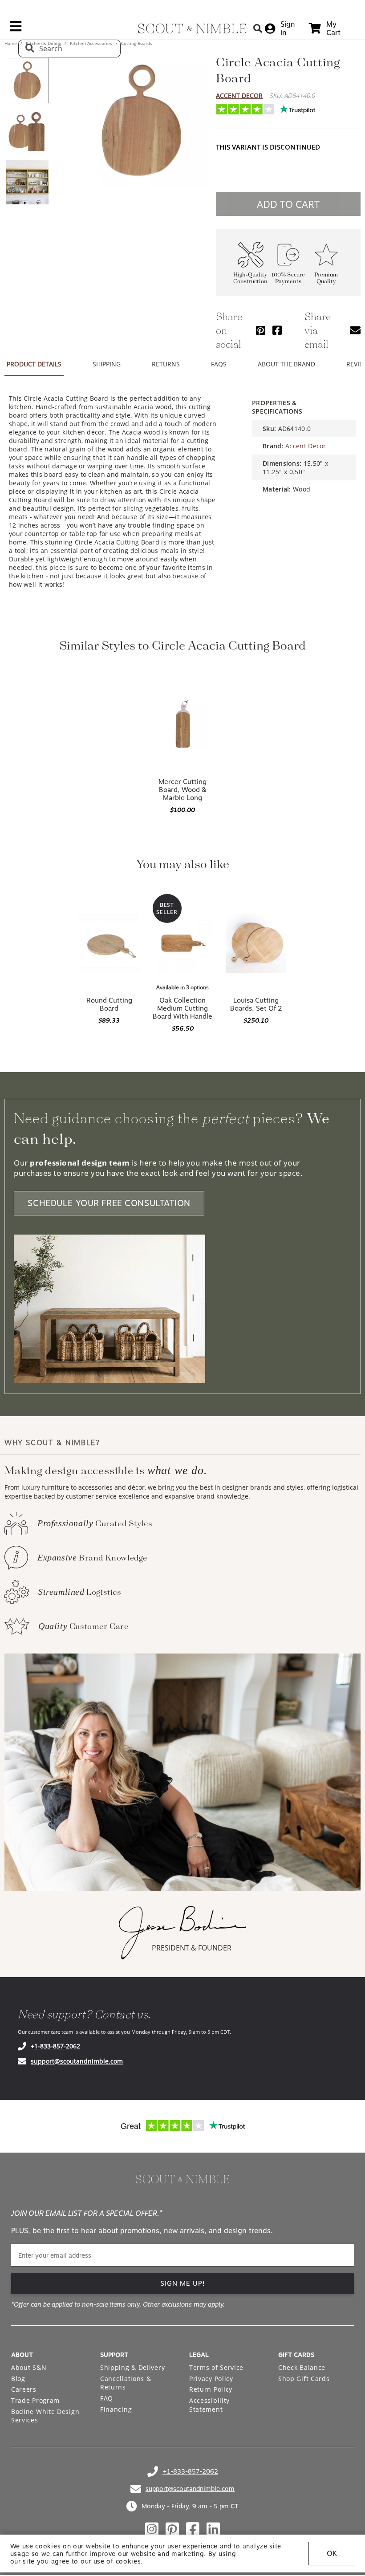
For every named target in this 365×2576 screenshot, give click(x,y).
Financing (116, 2409)
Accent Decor (239, 95)
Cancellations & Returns (126, 2383)
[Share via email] (355, 330)
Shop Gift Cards (304, 2379)
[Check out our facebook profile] (193, 2529)
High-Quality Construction (250, 278)
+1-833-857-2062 (55, 2046)
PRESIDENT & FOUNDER (192, 1948)
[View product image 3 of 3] (27, 182)
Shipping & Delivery (132, 2367)
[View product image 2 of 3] (27, 131)
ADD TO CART (288, 204)
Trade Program (35, 2400)
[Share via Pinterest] (261, 330)
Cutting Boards (136, 43)
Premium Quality (326, 278)
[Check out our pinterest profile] (172, 2529)
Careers (24, 2389)
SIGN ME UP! (183, 2283)
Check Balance (302, 2367)
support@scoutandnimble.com (77, 2061)
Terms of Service (216, 2367)
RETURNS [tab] (166, 364)
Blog (18, 2379)
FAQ (107, 2398)
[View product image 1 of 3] (27, 81)
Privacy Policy (211, 2379)
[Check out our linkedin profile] (213, 2529)
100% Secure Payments (288, 278)
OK (332, 2554)
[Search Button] (258, 28)
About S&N (29, 2367)
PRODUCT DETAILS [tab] (34, 364)
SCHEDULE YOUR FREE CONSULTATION (109, 1203)
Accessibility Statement (209, 2405)
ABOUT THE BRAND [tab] (286, 364)
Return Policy (211, 2389)
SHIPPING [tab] (107, 364)
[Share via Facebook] (277, 330)
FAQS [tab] (219, 364)
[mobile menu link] (16, 29)
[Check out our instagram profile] (152, 2529)
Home (11, 43)
